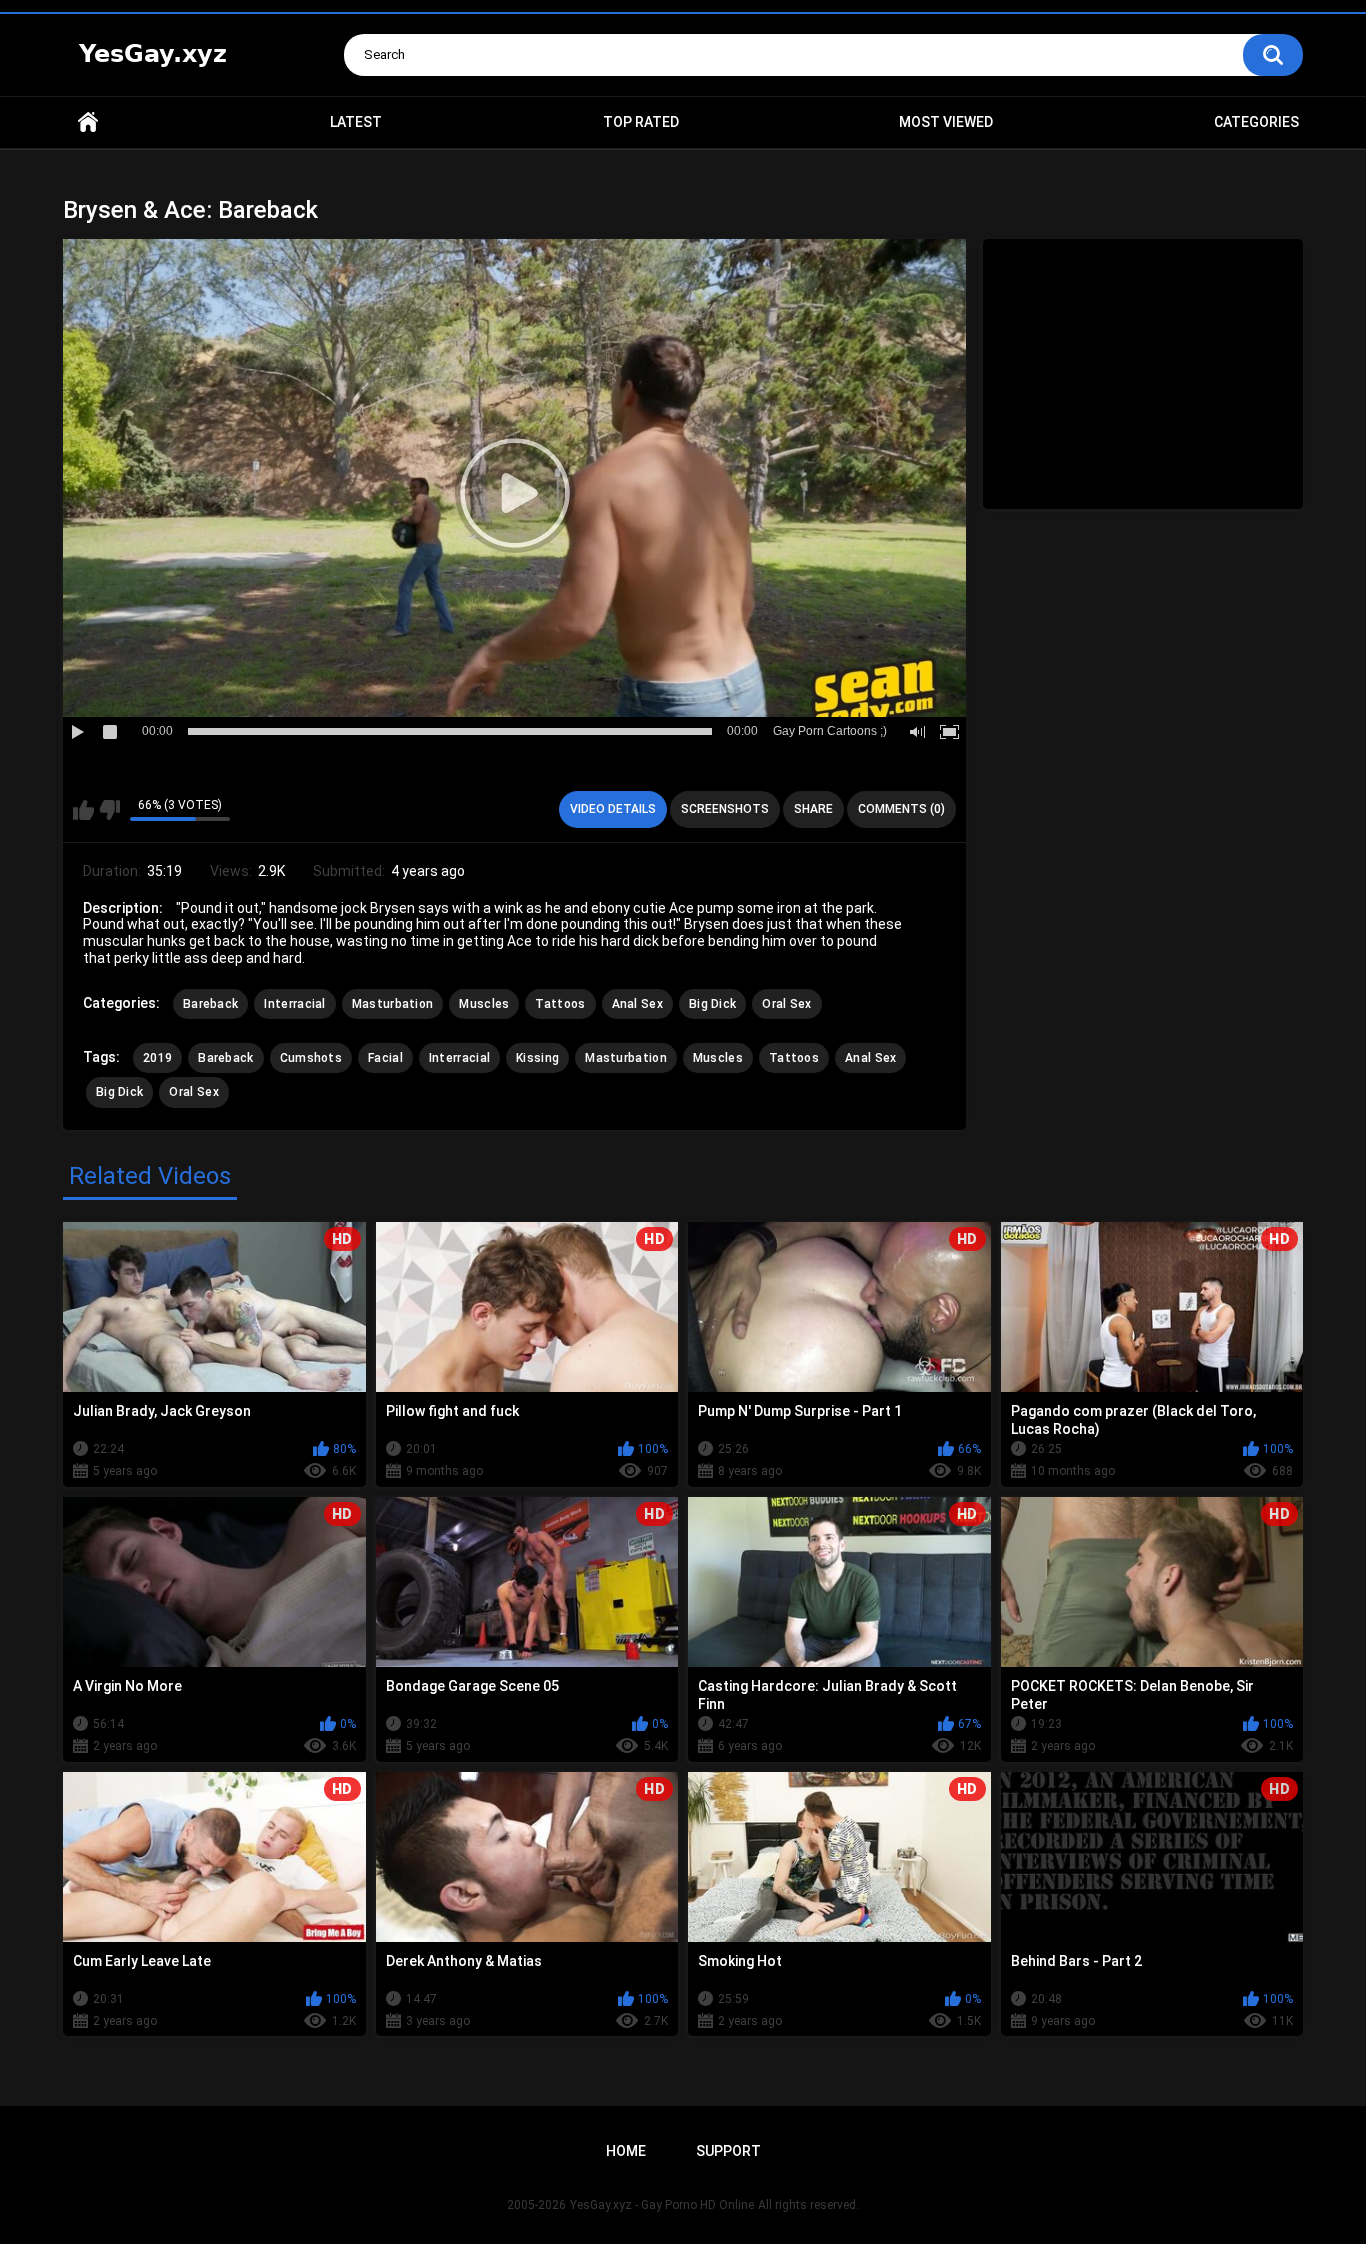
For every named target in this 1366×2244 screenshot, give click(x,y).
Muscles (484, 1004)
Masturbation (393, 1004)
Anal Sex (637, 1004)
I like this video (83, 810)
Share (813, 809)
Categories (1256, 122)
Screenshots (725, 809)
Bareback (210, 1004)
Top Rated (641, 122)
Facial (385, 1058)
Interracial (294, 1004)
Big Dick (712, 1004)
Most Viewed (946, 122)
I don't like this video (109, 810)
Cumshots (311, 1058)
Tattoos (560, 1004)
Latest (356, 122)
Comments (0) (901, 809)
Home (88, 122)
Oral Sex (786, 1004)
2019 (157, 1058)
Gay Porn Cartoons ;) (830, 731)
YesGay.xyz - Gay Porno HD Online (662, 2205)
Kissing (537, 1058)
